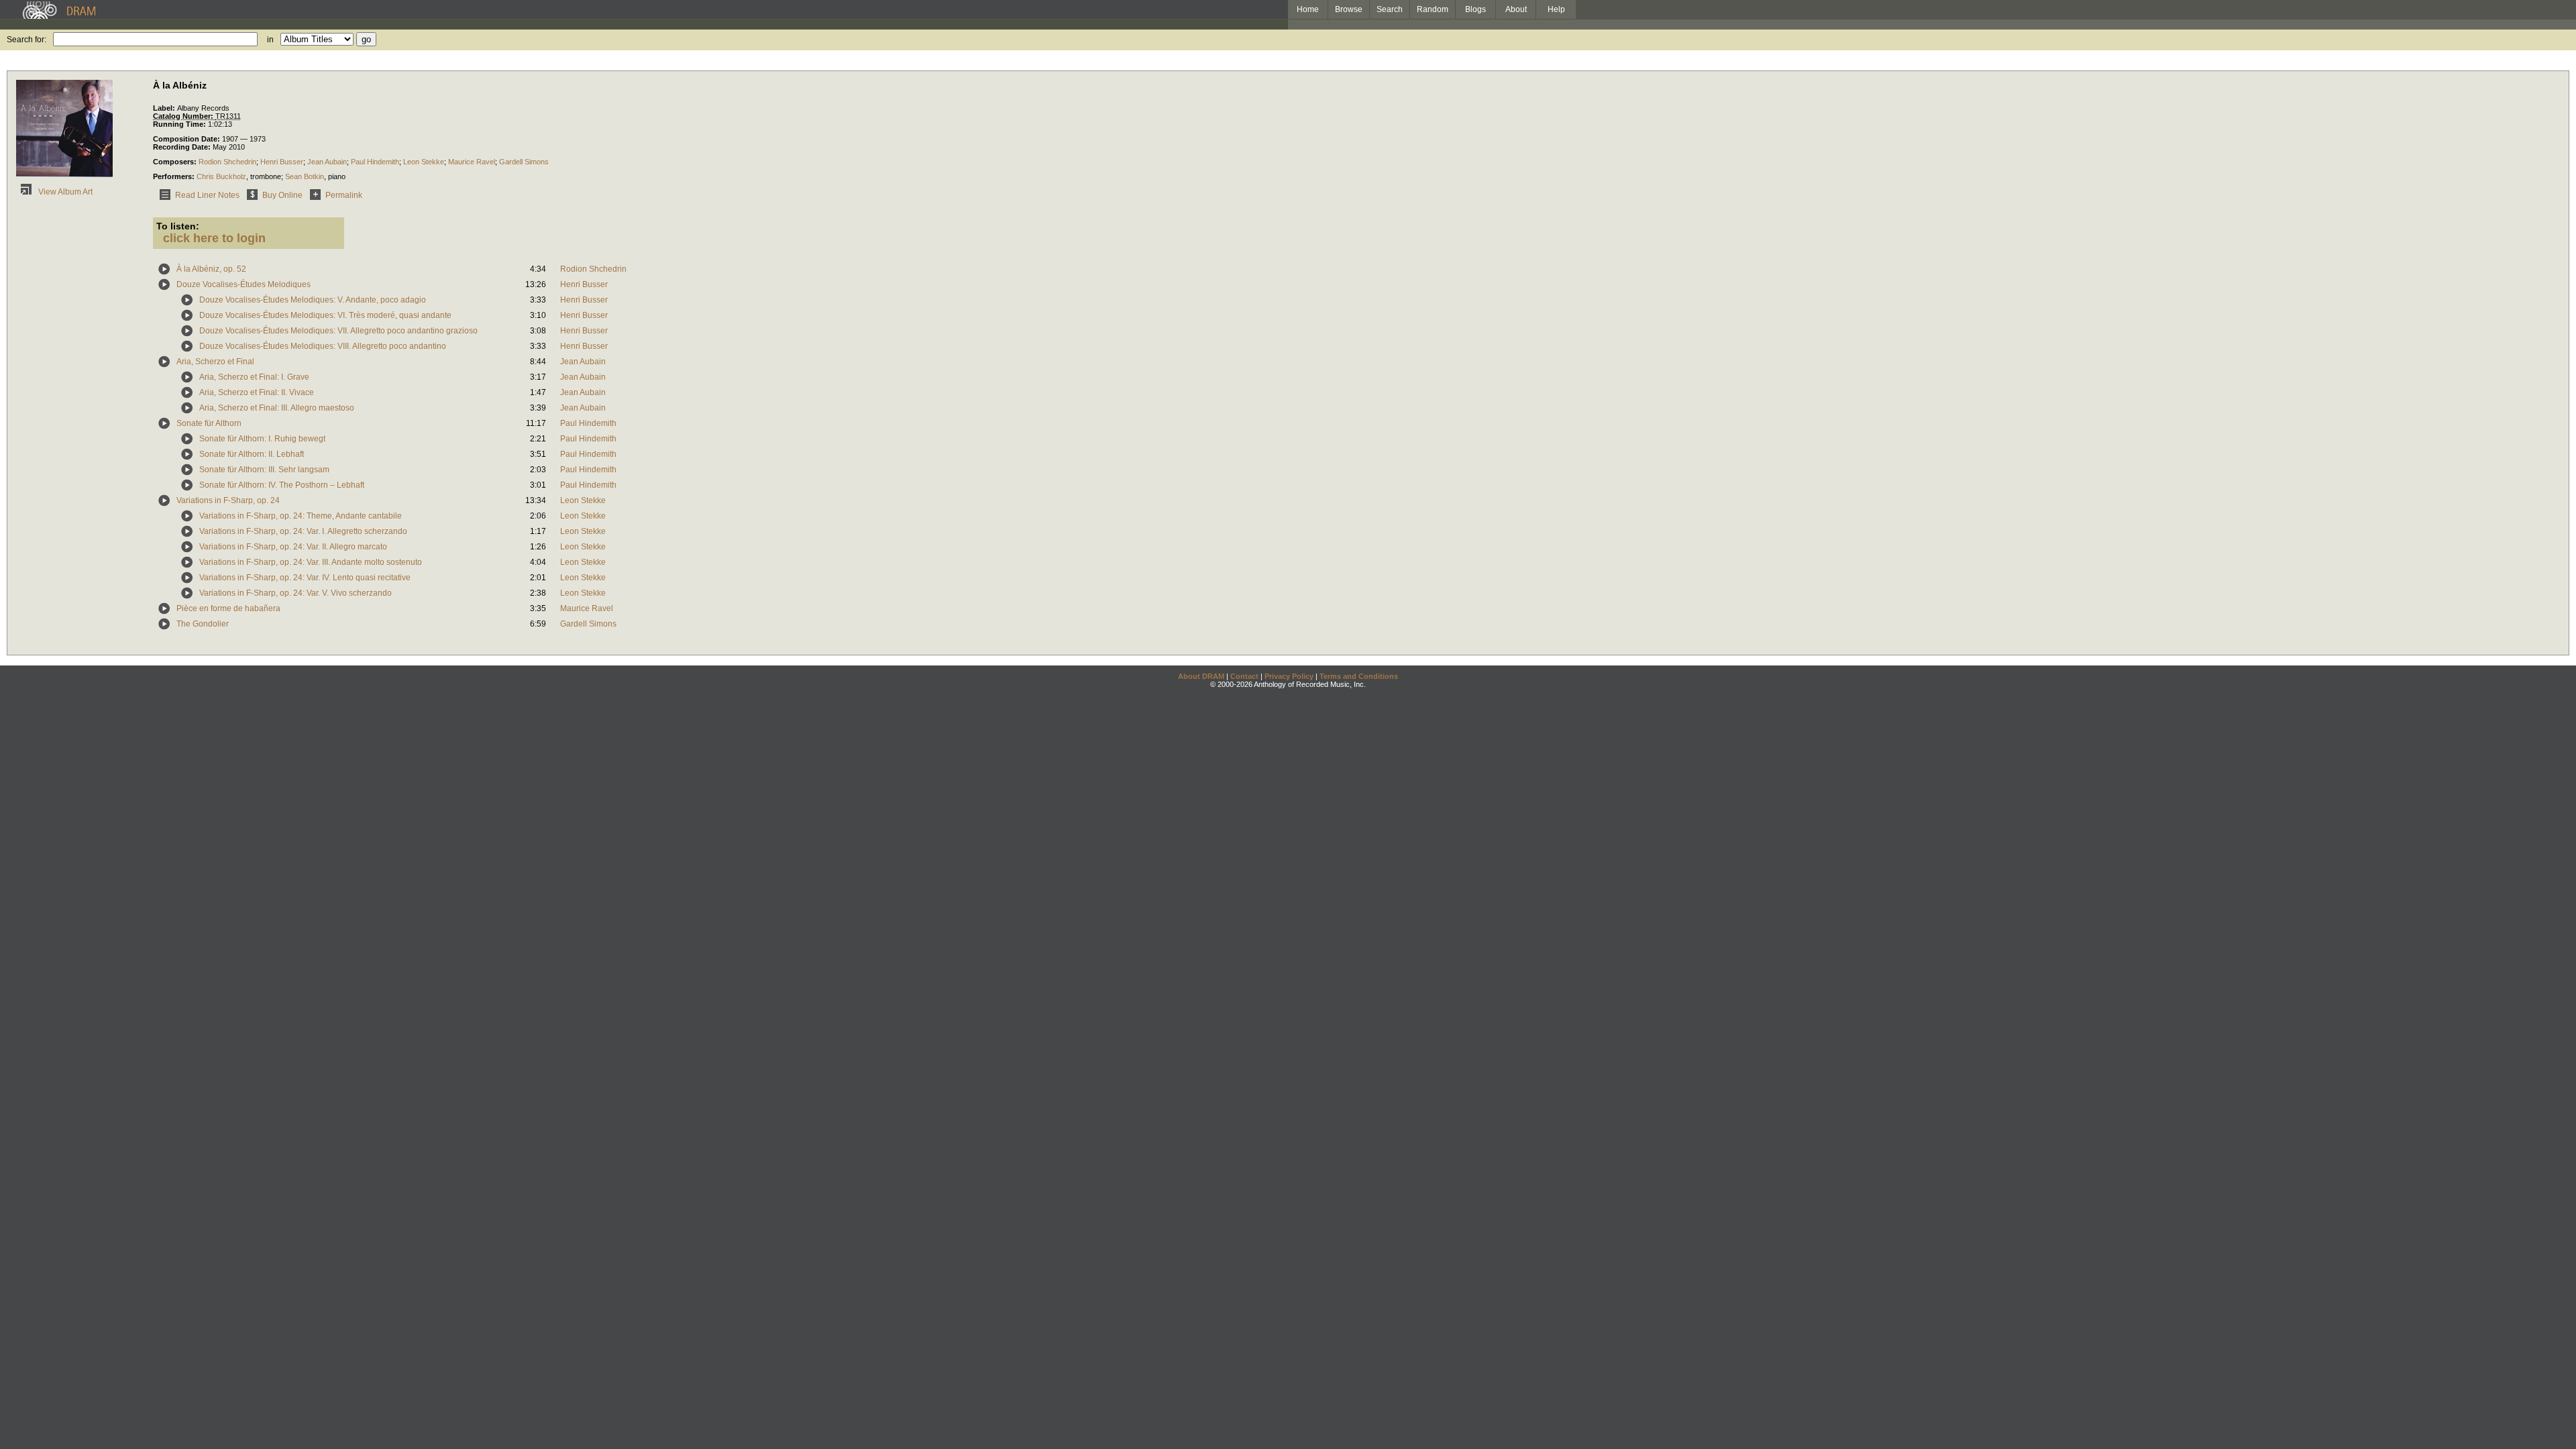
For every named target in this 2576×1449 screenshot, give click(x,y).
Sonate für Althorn (209, 423)
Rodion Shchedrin (227, 162)
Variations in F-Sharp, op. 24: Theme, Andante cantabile (301, 516)
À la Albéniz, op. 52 (211, 269)
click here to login (214, 238)
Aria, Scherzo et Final (215, 362)
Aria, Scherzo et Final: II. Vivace (257, 392)
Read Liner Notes (207, 195)
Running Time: (180, 124)
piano (337, 176)
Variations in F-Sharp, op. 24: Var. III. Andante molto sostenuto (311, 562)
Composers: (176, 162)
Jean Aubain (327, 162)
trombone (266, 176)
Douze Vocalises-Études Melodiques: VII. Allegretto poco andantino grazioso (338, 331)
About (1516, 9)
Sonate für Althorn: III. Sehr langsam (264, 470)
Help (1556, 9)
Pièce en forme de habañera (228, 608)
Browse (1349, 9)
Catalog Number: (184, 116)
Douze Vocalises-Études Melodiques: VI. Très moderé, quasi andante (325, 315)
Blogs (1475, 9)
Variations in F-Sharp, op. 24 (228, 500)
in (270, 40)
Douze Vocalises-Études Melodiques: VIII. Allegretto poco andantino (323, 346)
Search (1390, 9)
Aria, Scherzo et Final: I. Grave (254, 377)
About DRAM (1201, 676)
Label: (165, 108)
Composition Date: (187, 139)
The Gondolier (203, 624)
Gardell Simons (524, 162)
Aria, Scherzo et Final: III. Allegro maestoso (277, 408)
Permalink (344, 195)
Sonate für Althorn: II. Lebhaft (252, 454)
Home (1308, 9)
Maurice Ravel (472, 162)
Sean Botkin (305, 176)
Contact (1244, 676)
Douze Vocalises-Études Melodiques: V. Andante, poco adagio (313, 300)
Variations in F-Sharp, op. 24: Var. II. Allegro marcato (293, 547)
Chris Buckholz (221, 176)
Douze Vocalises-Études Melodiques (244, 284)
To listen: (178, 226)
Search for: (26, 40)
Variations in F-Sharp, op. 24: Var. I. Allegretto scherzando (303, 531)
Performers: (175, 176)
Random (1433, 9)
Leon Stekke (424, 162)
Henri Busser (282, 162)
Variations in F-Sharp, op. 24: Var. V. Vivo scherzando (296, 593)
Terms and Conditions (1359, 676)
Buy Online (282, 195)
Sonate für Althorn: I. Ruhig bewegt (262, 439)
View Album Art (64, 192)
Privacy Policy (1289, 676)
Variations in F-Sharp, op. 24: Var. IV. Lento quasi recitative (305, 578)
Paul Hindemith (375, 162)
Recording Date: (183, 147)
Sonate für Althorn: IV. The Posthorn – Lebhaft (282, 485)
